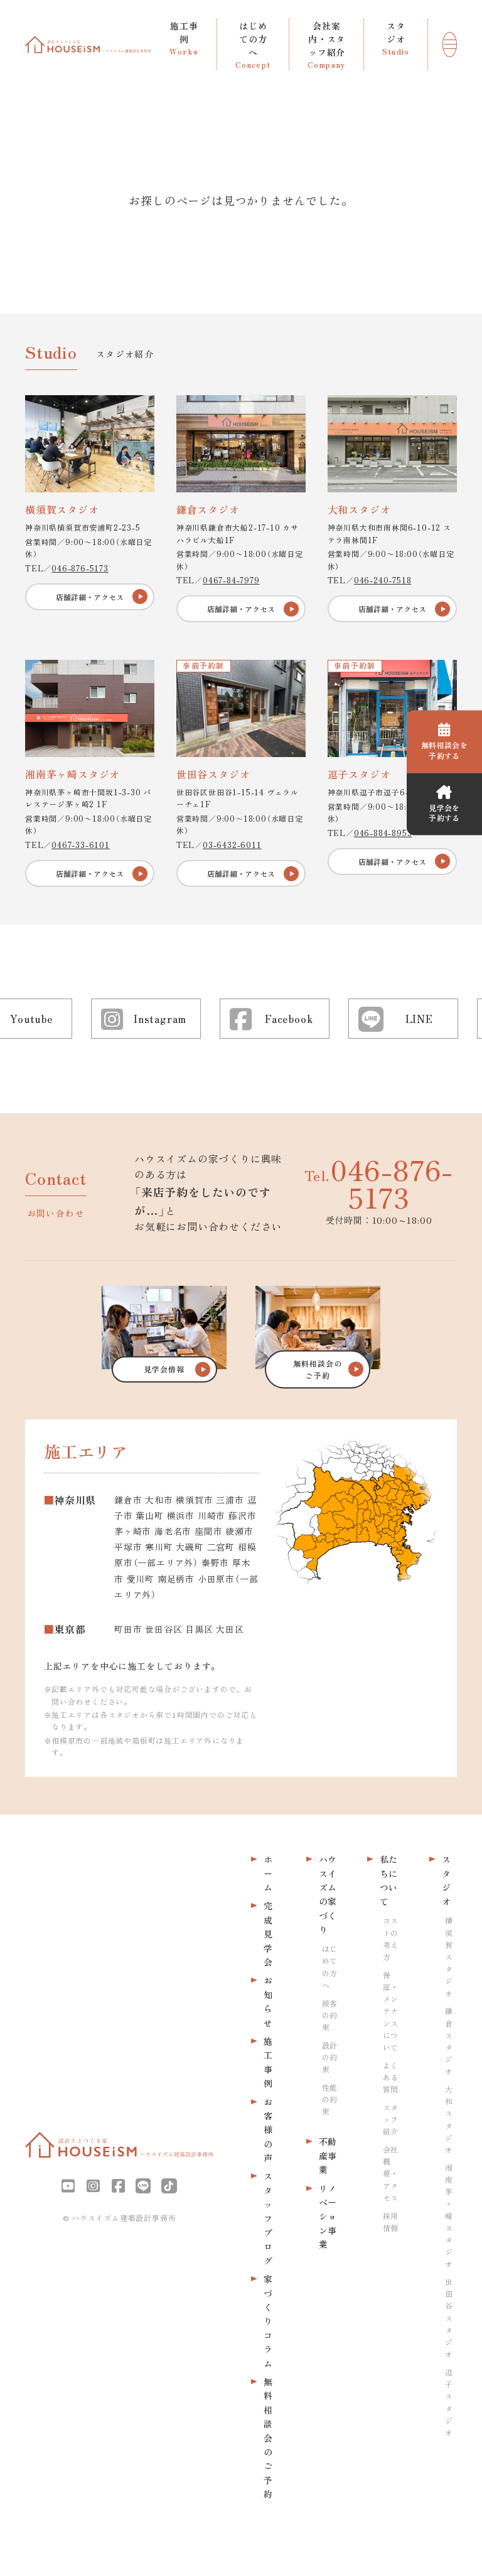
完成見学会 (268, 1934)
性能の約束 (329, 2099)
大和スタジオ (449, 2119)
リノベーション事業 (328, 2217)
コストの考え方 (390, 1938)
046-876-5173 (80, 568)
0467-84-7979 (231, 580)
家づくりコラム (268, 2321)
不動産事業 (328, 2155)
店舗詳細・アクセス (90, 597)
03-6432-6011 (232, 845)
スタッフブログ (268, 2218)
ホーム (268, 1873)
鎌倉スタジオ (449, 2041)
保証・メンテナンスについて (390, 2011)
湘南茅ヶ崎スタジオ (449, 2216)
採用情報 (390, 2222)
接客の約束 (329, 2015)
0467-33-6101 (81, 845)
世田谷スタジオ (449, 2318)
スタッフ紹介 (390, 2119)
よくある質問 (390, 2077)
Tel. (379, 1183)
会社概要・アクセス (390, 2173)
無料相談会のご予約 (268, 2438)
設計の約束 (329, 2057)
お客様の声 (268, 2130)
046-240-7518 (383, 580)
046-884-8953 (383, 833)
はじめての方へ (329, 1967)
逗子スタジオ (449, 2402)
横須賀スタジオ (449, 1956)
